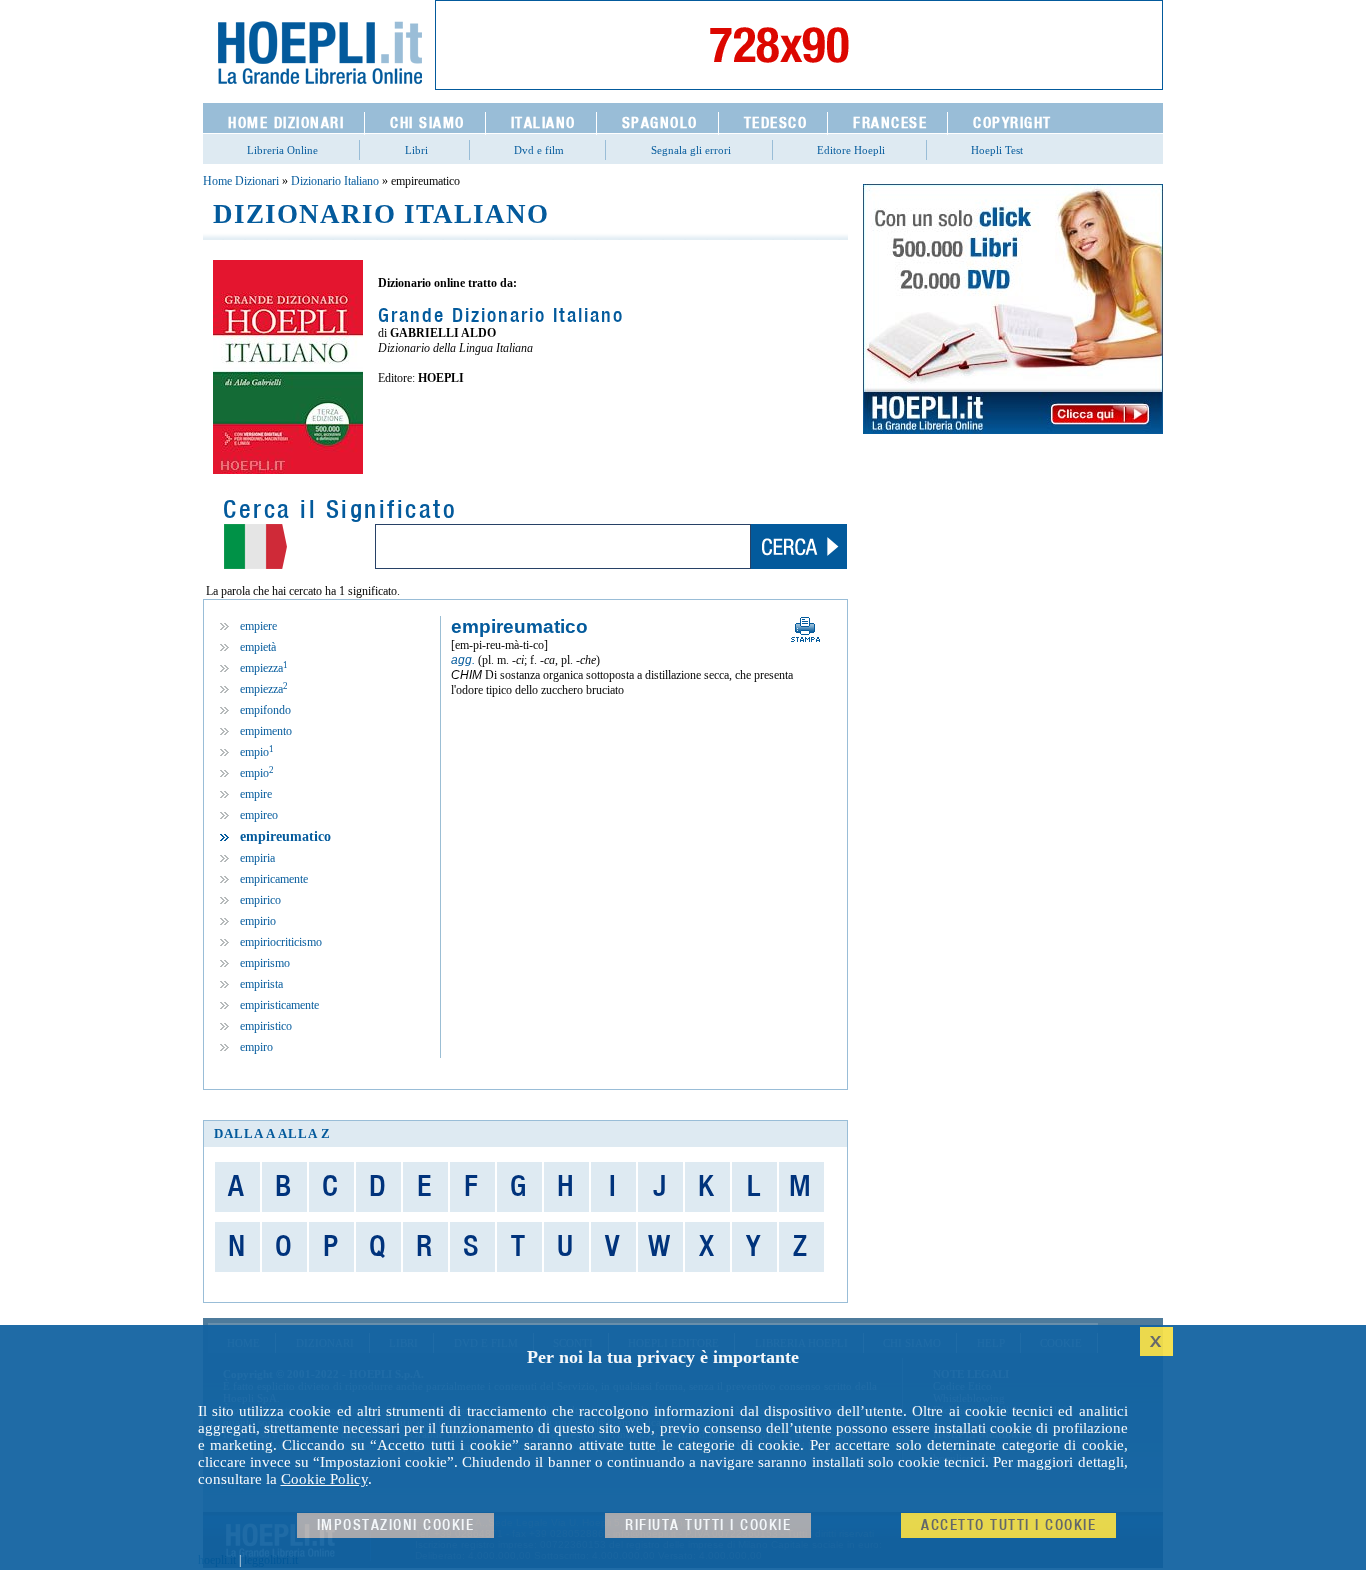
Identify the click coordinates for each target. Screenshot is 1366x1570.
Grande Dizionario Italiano (501, 316)
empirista (261, 984)
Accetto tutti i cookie (1008, 1525)
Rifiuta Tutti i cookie (708, 1525)
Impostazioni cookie (396, 1525)
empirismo (265, 963)
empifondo (265, 710)
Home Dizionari (241, 181)
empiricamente (274, 879)
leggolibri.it (271, 1560)
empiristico (266, 1026)
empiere (258, 626)
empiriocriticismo (281, 942)
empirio (258, 921)
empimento (266, 731)
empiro (256, 1047)
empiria (257, 858)
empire (256, 794)
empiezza (264, 668)
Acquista (448, 421)
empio (257, 752)
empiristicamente (279, 1005)
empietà (258, 647)
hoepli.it (217, 1560)
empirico (260, 900)
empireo (259, 815)
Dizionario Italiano (335, 181)
